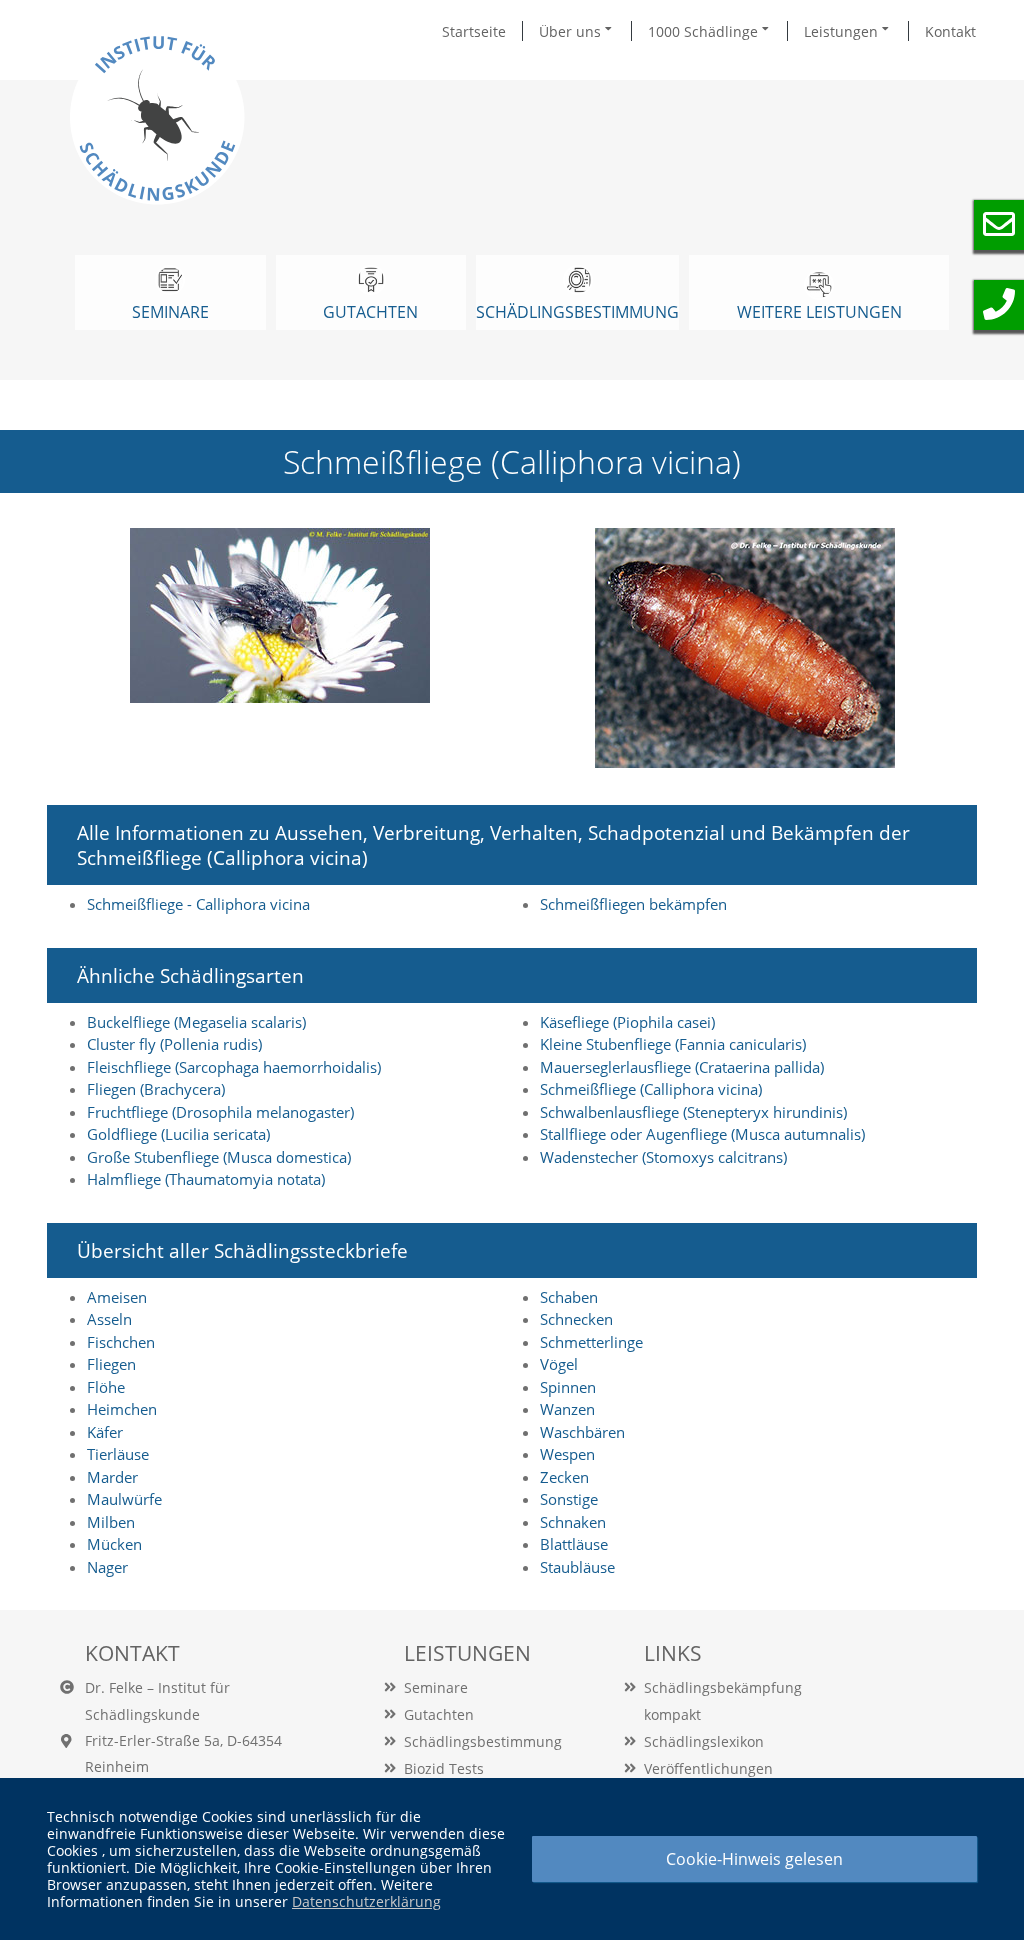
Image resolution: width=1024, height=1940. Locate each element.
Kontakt (950, 31)
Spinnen (568, 1387)
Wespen (567, 1454)
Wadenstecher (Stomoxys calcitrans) (663, 1157)
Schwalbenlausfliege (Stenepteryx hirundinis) (693, 1112)
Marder (112, 1477)
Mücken (114, 1544)
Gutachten (439, 1714)
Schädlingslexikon (704, 1741)
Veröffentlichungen (708, 1768)
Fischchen (121, 1342)
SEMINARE (170, 312)
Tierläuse (118, 1454)
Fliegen (111, 1364)
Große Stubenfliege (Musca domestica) (219, 1157)
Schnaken (573, 1522)
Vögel (559, 1364)
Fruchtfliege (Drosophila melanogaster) (220, 1112)
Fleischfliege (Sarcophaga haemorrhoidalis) (234, 1067)
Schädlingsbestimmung (577, 312)
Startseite (474, 31)
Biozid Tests (444, 1768)
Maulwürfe (124, 1499)
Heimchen (122, 1409)
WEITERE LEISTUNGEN (819, 312)
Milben (111, 1522)
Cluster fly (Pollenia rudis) (174, 1044)
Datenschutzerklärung (366, 1901)
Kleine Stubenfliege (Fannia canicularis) (673, 1044)
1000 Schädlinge (705, 31)
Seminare (436, 1687)
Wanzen (567, 1409)
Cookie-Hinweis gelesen (754, 1859)
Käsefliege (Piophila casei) (627, 1022)
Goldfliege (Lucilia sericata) (178, 1134)
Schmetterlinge (591, 1342)
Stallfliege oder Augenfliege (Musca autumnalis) (702, 1134)
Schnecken (576, 1319)
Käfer (105, 1432)
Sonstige (569, 1499)
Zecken (564, 1477)
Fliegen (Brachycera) (156, 1089)
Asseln (109, 1319)
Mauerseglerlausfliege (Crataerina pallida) (682, 1067)
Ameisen (117, 1297)
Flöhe (106, 1387)
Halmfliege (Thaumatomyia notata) (206, 1179)
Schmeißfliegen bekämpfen (633, 904)
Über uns (572, 31)
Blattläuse (574, 1544)
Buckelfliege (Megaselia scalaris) (196, 1022)
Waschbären (582, 1432)
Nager (107, 1567)
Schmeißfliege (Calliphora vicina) (651, 1089)
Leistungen (843, 31)
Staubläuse (577, 1567)
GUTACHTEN (370, 312)
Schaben (569, 1297)
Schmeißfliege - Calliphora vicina (198, 904)
